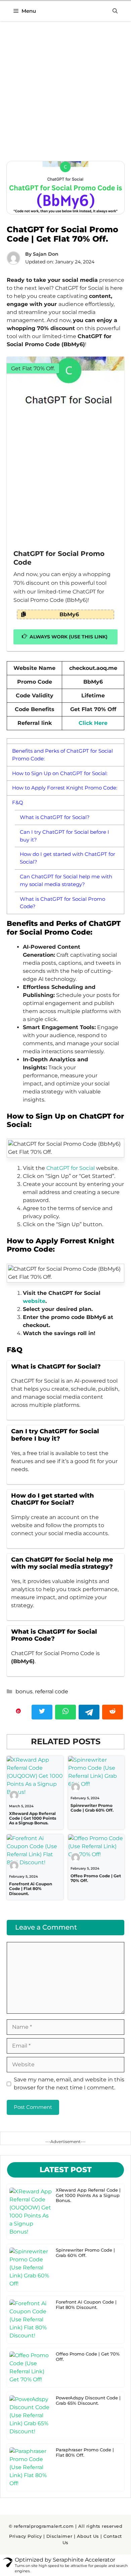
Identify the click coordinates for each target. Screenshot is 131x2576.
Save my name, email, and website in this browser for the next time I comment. (69, 2084)
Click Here (93, 723)
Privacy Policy (25, 2536)
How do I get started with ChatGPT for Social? (68, 858)
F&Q (18, 802)
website (34, 1301)
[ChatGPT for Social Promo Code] (65, 448)
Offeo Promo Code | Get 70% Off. (96, 1878)
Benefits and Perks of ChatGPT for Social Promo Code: (62, 755)
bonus (24, 1691)
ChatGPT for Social (71, 1168)
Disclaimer (59, 2536)
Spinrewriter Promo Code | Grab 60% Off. (92, 1808)
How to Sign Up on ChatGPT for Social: (60, 773)
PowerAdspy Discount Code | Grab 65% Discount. (88, 2400)
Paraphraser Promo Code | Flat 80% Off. (85, 2452)
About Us (88, 2536)
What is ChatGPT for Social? (55, 817)
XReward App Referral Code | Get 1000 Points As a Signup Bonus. (33, 1818)
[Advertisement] (65, 93)
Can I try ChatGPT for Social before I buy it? (64, 836)
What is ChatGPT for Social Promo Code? (62, 903)
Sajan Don (46, 254)
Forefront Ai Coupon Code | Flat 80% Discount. (31, 1889)
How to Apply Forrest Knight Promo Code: (65, 788)
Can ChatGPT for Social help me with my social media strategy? (66, 880)
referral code (52, 1691)
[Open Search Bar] (115, 11)
